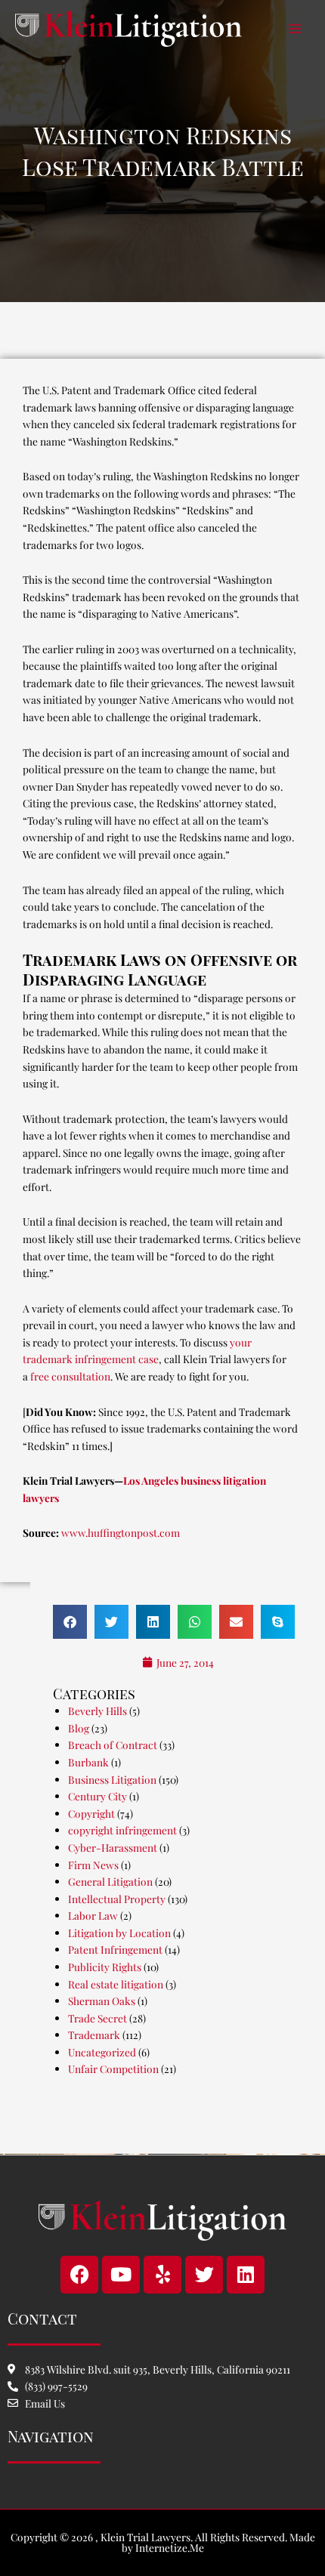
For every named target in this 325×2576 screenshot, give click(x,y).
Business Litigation (112, 1779)
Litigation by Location (119, 1933)
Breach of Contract (113, 1745)
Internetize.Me (170, 2547)
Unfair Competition (113, 2069)
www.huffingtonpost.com (121, 1532)
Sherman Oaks (102, 2001)
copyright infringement (122, 1830)
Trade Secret (97, 2018)
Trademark (94, 2035)
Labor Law (93, 1915)
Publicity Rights (105, 1967)
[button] (70, 1622)
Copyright (91, 1813)
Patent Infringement (115, 1949)
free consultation (70, 1376)
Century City (97, 1796)
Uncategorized (102, 2052)
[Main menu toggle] (295, 29)
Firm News (93, 1865)
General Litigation (110, 1881)
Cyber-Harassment (113, 1847)
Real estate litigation (116, 1984)
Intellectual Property (117, 1899)
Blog (79, 1728)
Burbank (88, 1762)
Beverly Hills (97, 1711)
